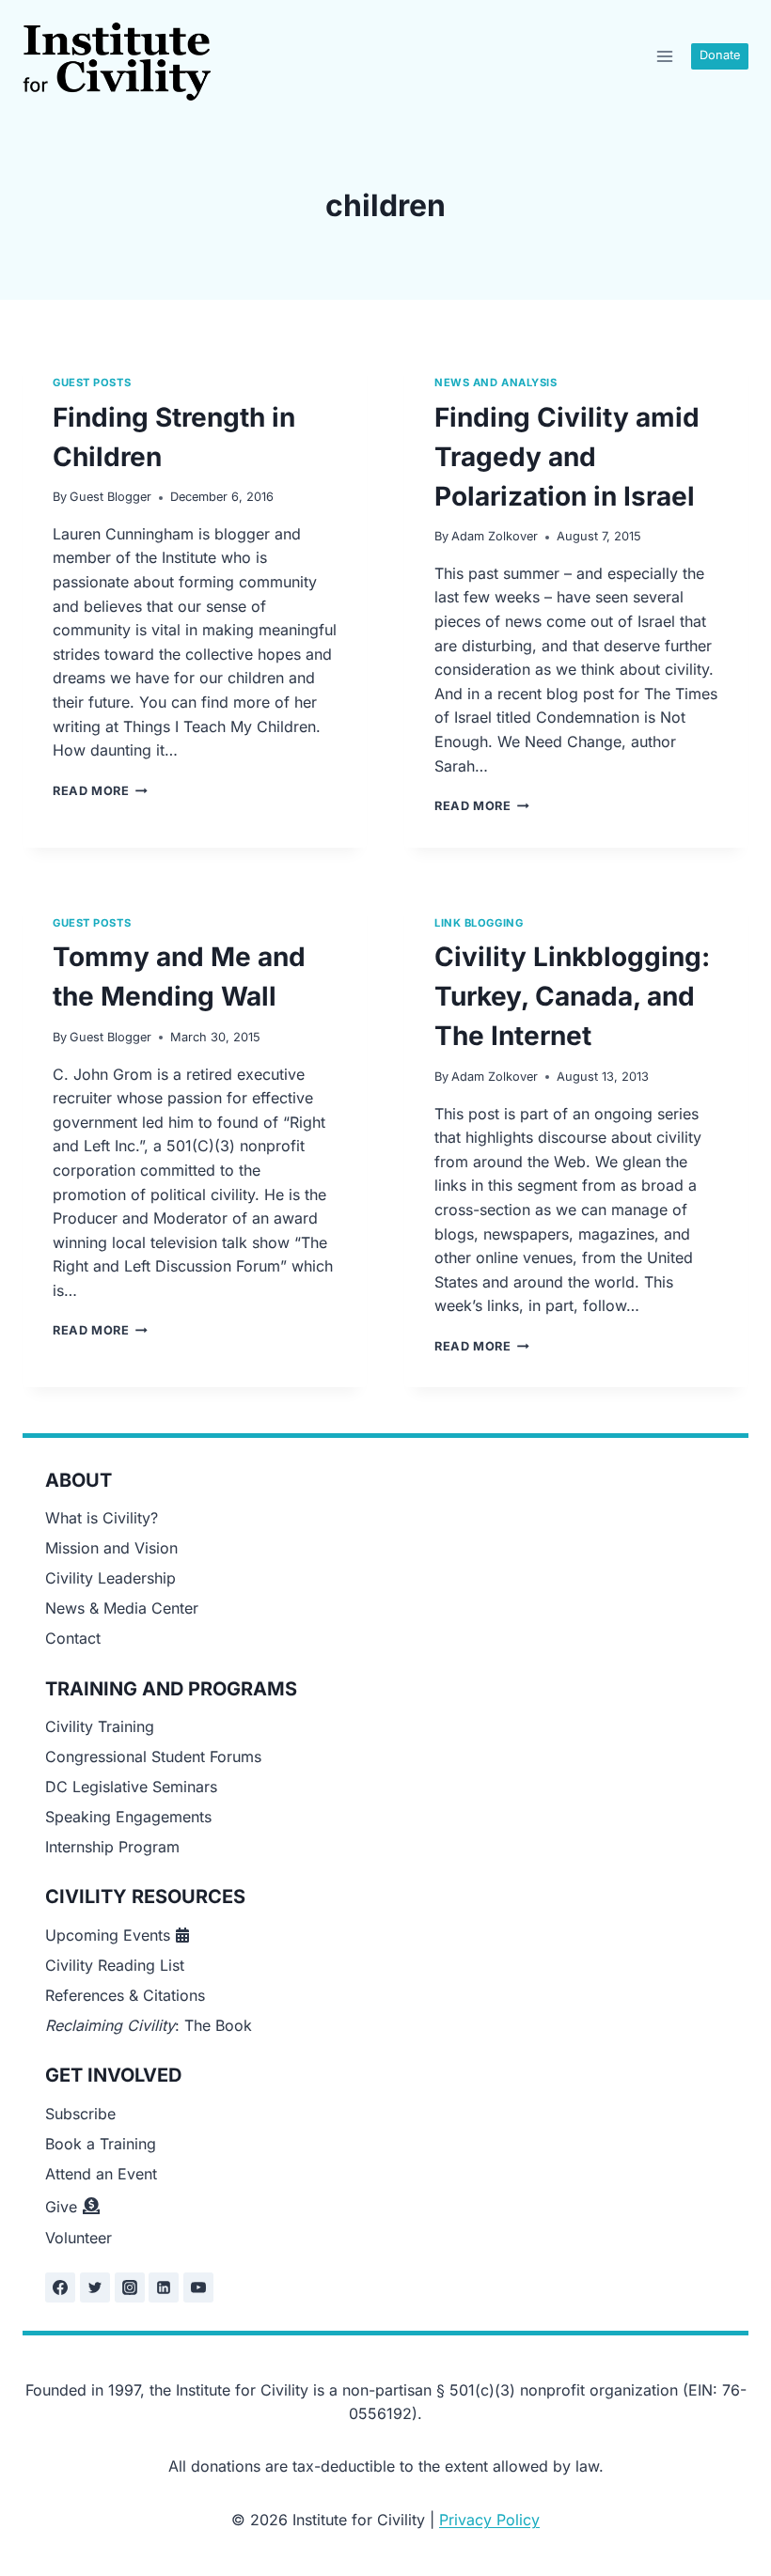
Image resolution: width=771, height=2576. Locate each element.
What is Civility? (102, 1518)
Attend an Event (101, 2174)
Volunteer (79, 2238)
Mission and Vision (111, 1548)
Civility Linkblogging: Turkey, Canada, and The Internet (572, 996)
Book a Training (101, 2144)
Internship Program (112, 1847)
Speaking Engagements (128, 1817)
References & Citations (125, 1995)
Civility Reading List (115, 1965)
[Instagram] (130, 2287)
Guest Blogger (110, 497)
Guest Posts (92, 382)
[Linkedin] (164, 2287)
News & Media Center (122, 1608)
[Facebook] (60, 2287)
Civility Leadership (110, 1578)
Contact (73, 1638)
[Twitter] (95, 2287)
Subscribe (80, 2114)
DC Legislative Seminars (131, 1787)
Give (61, 2207)
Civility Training (100, 1726)
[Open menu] (664, 56)
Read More (100, 791)
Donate (720, 55)
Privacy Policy (489, 2520)
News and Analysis (496, 382)
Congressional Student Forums (153, 1756)
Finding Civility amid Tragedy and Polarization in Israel (567, 457)
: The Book (149, 2025)
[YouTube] (198, 2287)
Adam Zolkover (495, 536)
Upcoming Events (108, 1935)
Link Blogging (479, 923)
